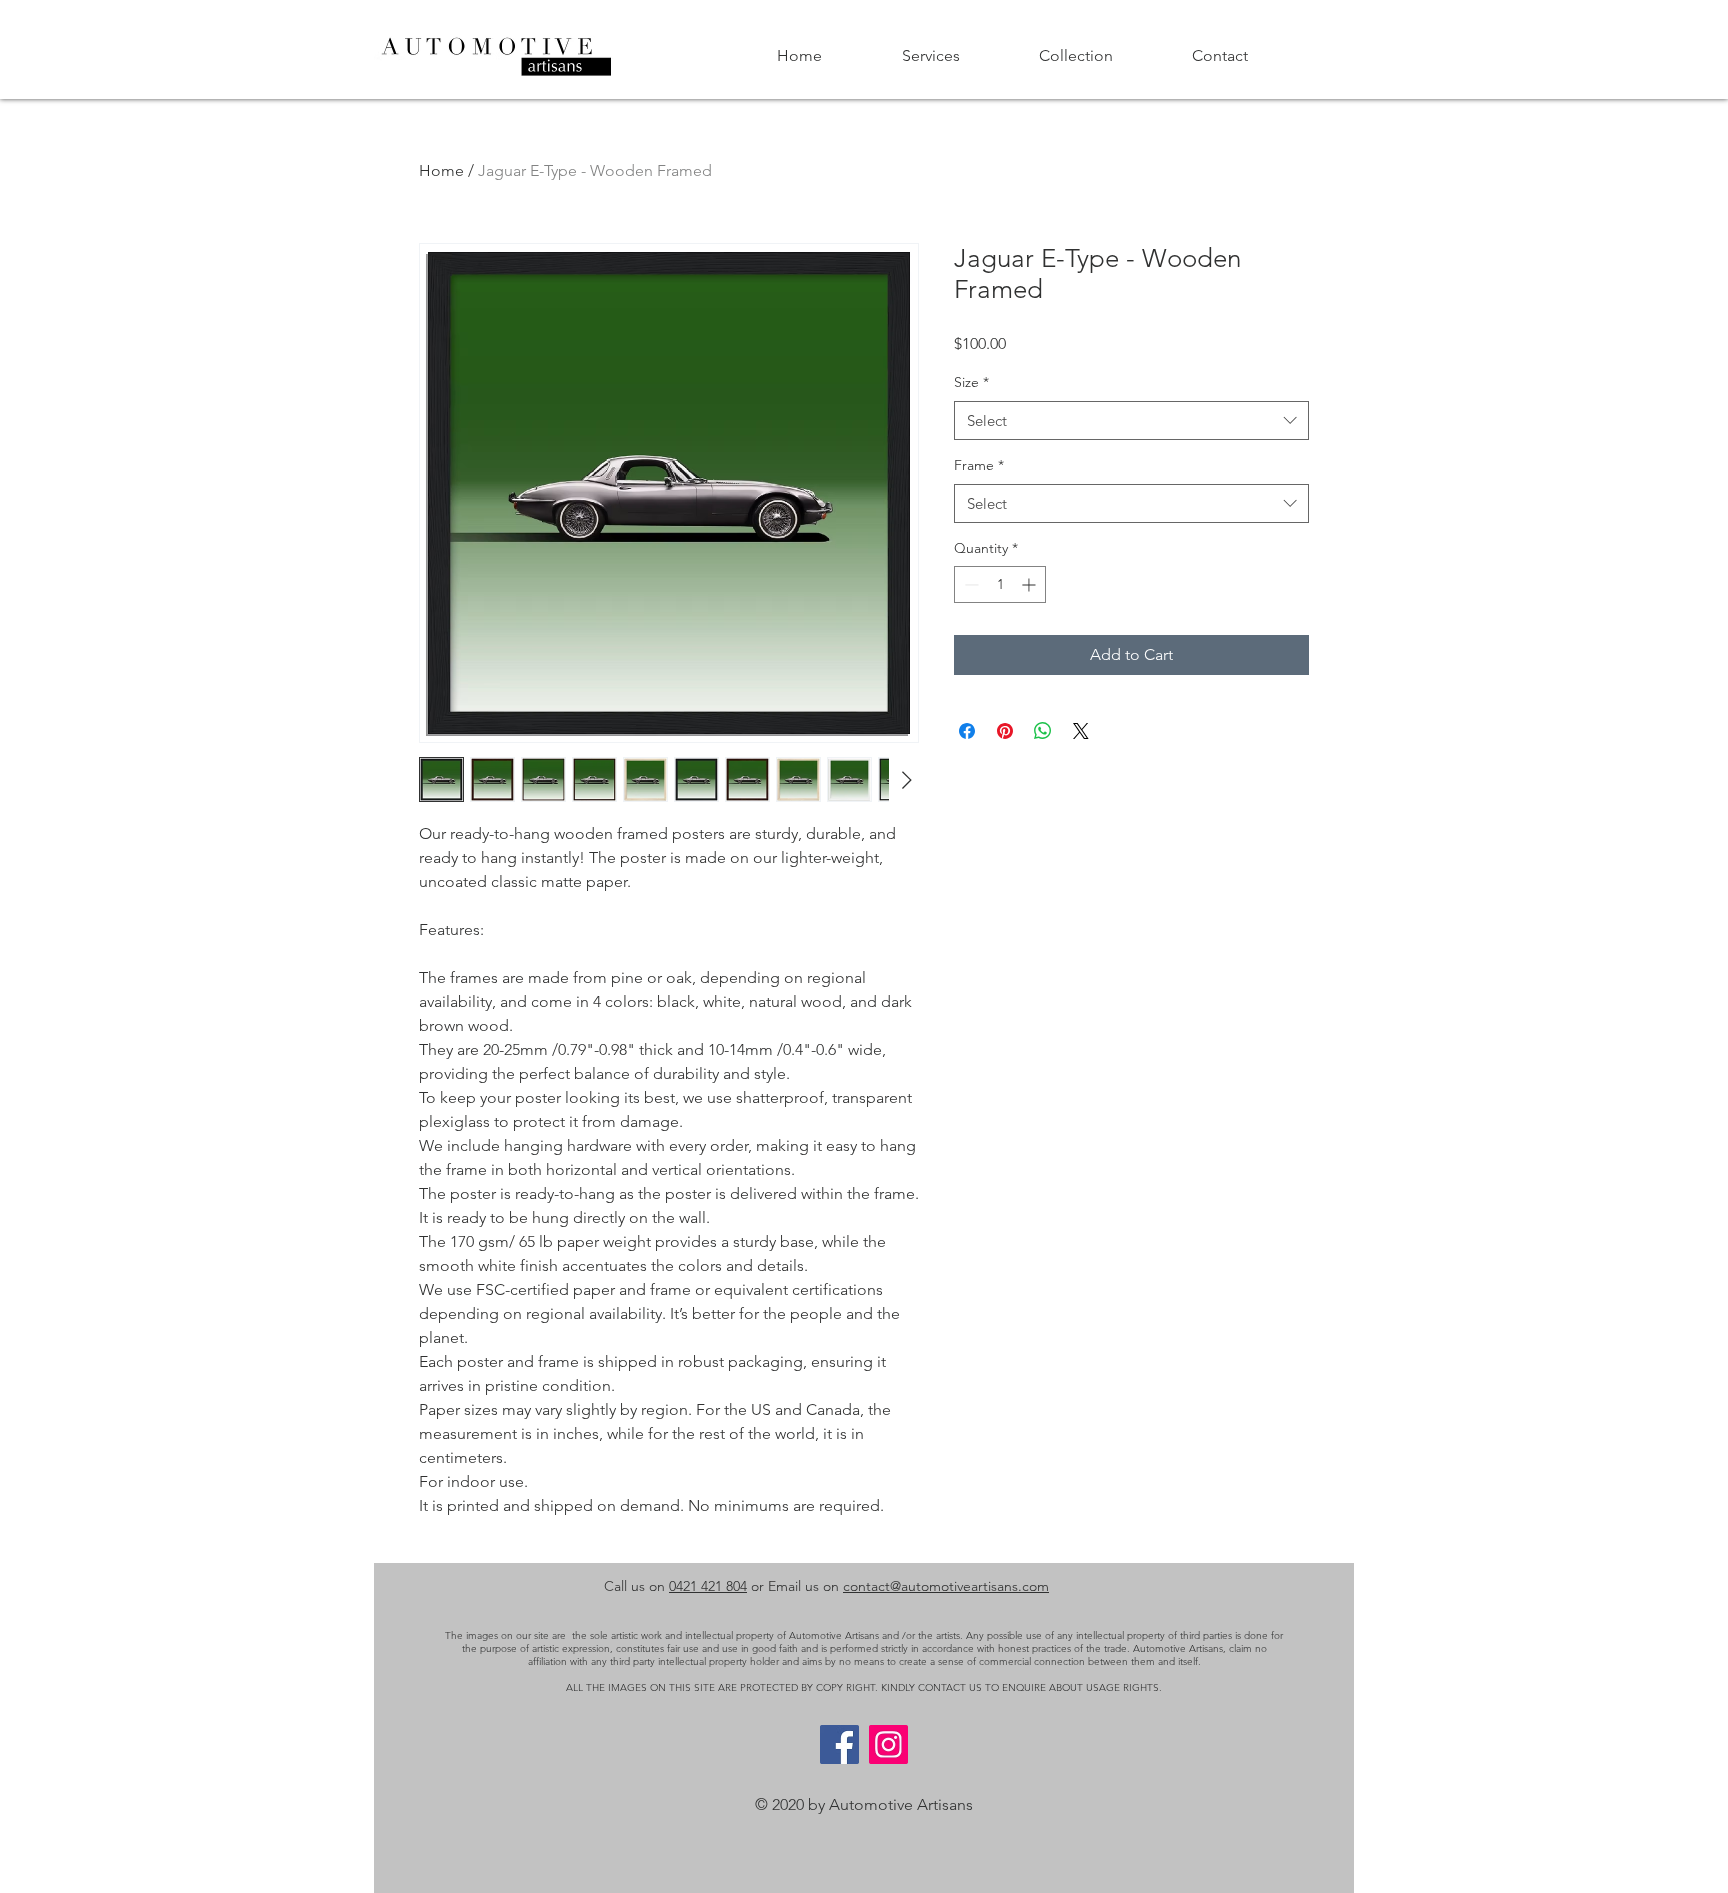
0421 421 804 (708, 1586)
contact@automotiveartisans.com (946, 1586)
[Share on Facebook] (967, 731)
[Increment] (1030, 584)
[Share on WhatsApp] (1043, 731)
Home (441, 170)
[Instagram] (888, 1744)
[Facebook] (839, 1744)
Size (971, 382)
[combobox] (1131, 420)
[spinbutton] (1000, 584)
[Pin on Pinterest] (1005, 731)
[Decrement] (969, 584)
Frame (979, 465)
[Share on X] (1081, 731)
